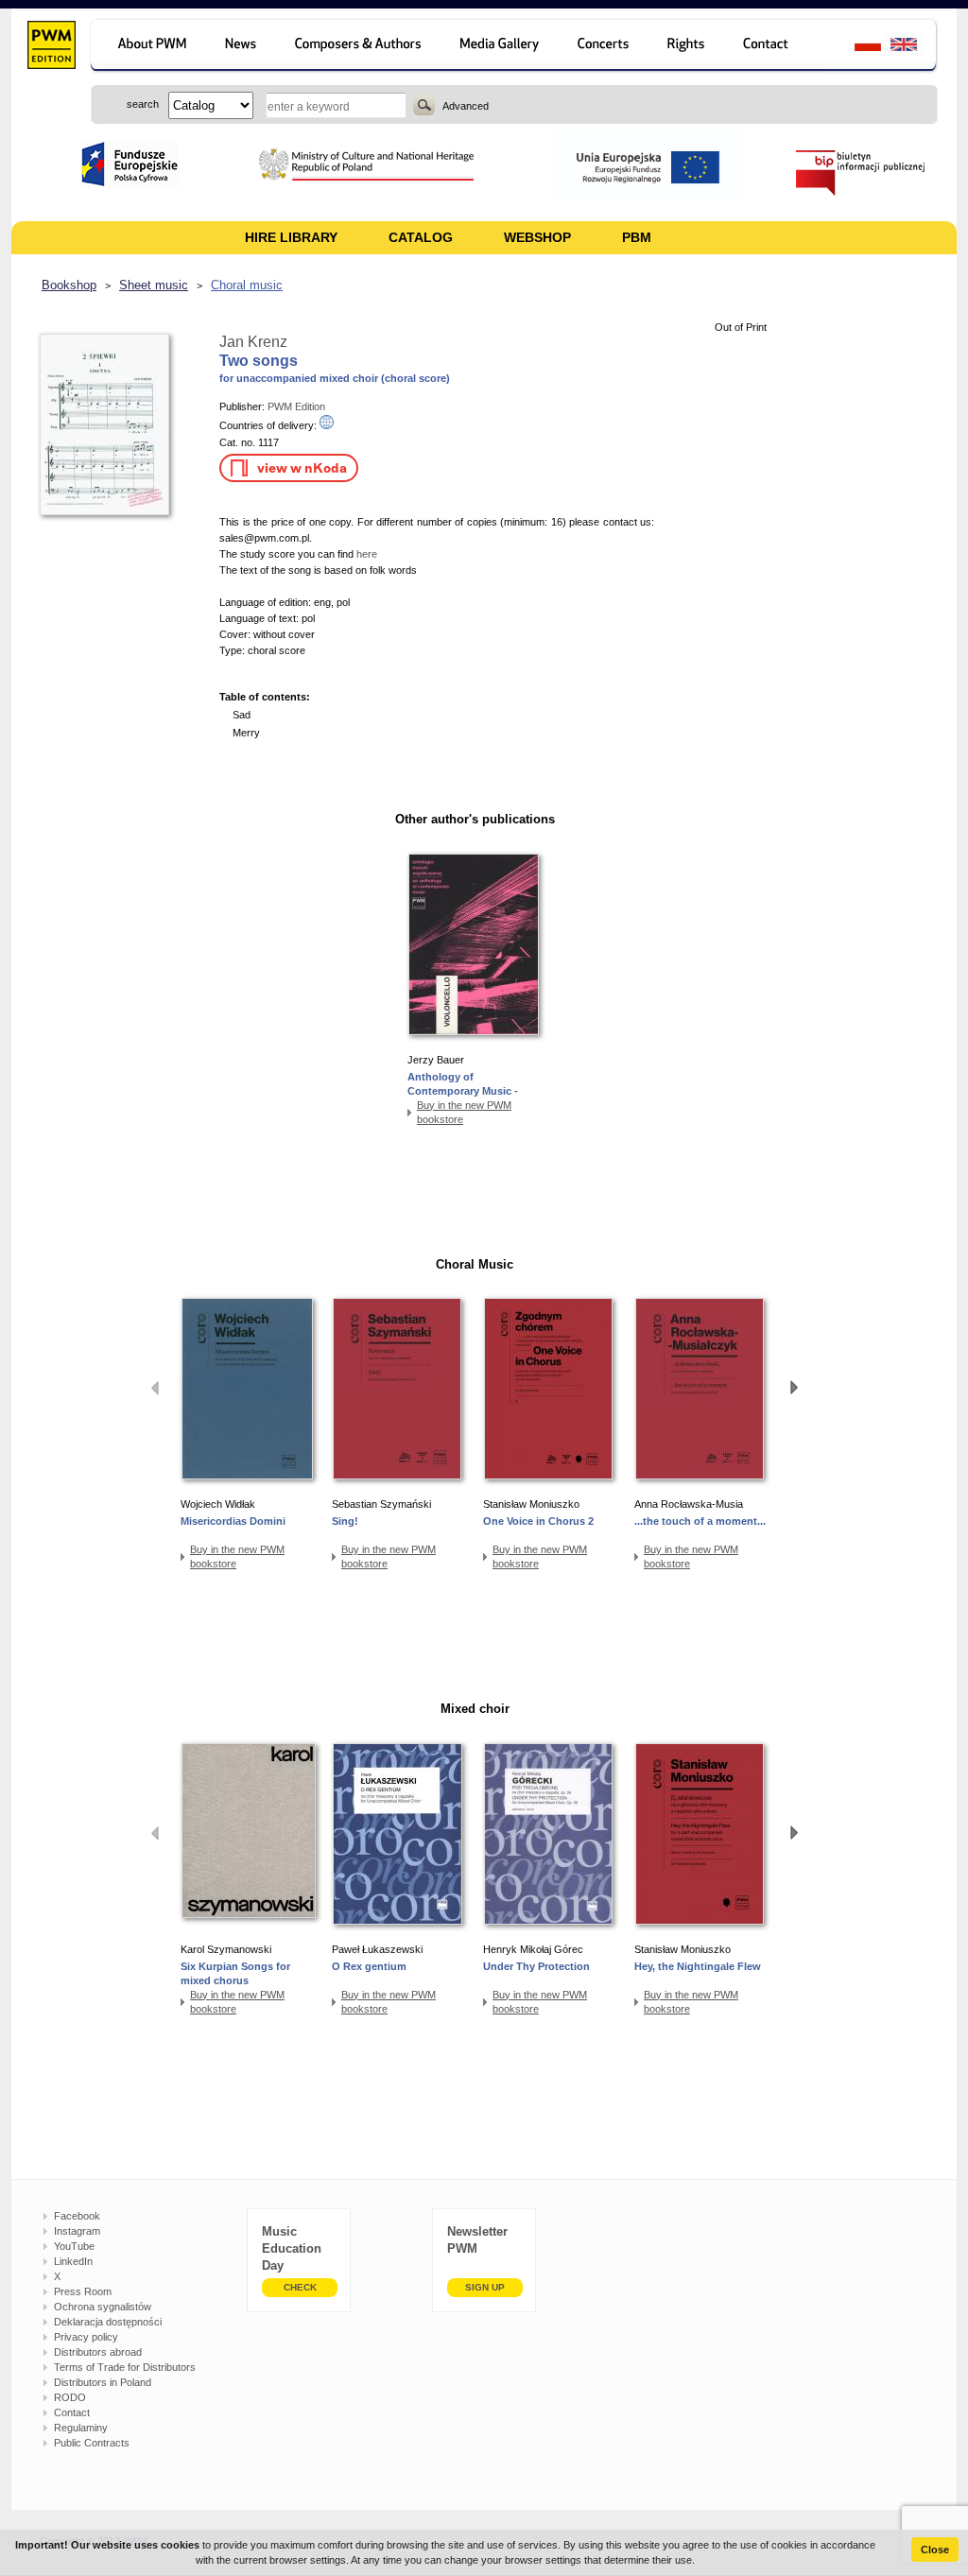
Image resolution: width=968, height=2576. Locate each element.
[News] (242, 47)
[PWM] (51, 47)
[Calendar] (605, 47)
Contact (72, 2412)
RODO (70, 2397)
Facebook (77, 2216)
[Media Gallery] (501, 47)
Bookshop (69, 285)
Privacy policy (86, 2337)
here (367, 554)
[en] (915, 47)
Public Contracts (92, 2443)
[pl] (856, 47)
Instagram (77, 2231)
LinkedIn (73, 2261)
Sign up (485, 2287)
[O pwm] (149, 47)
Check (300, 2287)
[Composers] (360, 47)
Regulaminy (81, 2428)
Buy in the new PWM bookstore (464, 1112)
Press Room (83, 2291)
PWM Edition (296, 406)
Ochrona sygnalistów (103, 2307)
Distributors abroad (98, 2352)
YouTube (74, 2246)
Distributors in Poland (103, 2382)
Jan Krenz (253, 342)
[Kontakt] (775, 47)
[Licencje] (687, 47)
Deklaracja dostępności (108, 2322)
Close (935, 2550)
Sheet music (154, 285)
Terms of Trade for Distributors (125, 2367)
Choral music (247, 285)
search (424, 105)
